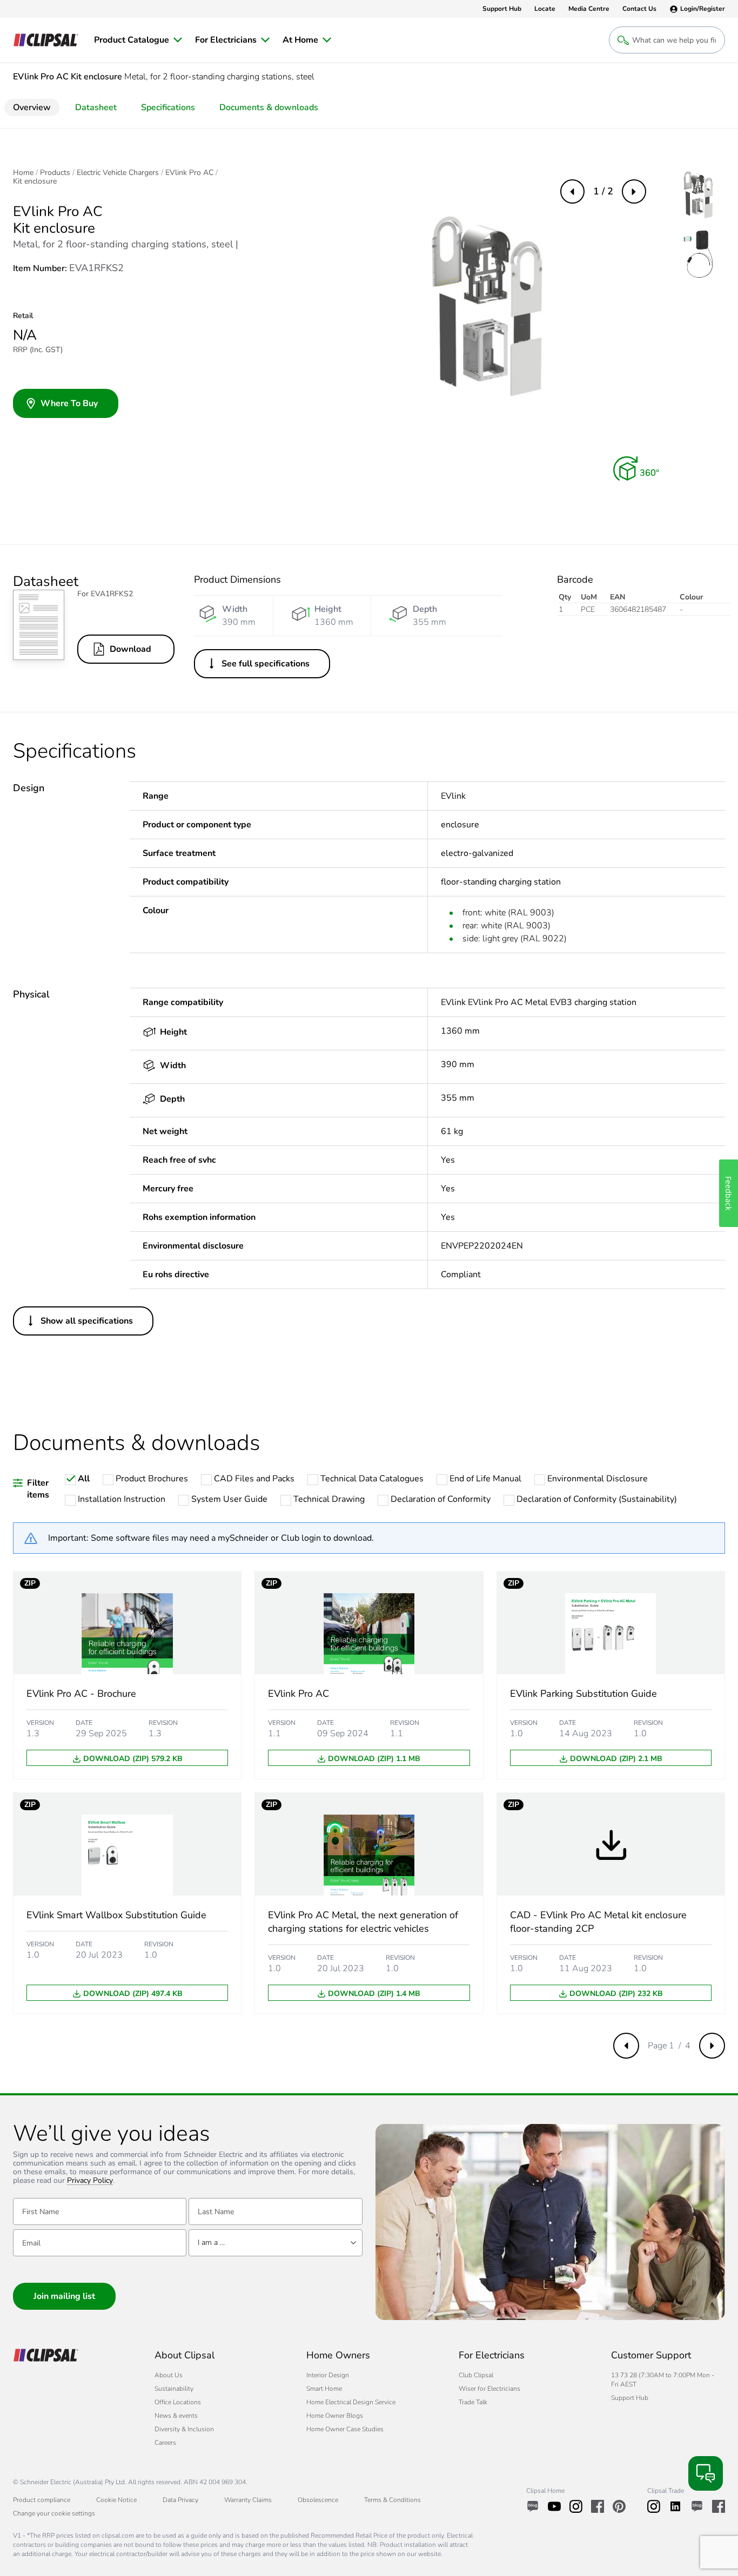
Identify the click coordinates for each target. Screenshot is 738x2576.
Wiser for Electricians (489, 2389)
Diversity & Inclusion (184, 2429)
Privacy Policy (90, 2181)
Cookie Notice (116, 2500)
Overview (32, 107)
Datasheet (96, 107)
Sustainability (174, 2389)
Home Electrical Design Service (351, 2402)
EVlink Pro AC (189, 173)
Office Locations (178, 2402)
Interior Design (328, 2375)
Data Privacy (180, 2500)
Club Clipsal (476, 2375)
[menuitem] (138, 40)
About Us (169, 2375)
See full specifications (266, 664)
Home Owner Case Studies (345, 2429)
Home (23, 173)
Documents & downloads (269, 107)
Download (130, 649)
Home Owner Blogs (335, 2416)
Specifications (168, 107)
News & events (176, 2416)
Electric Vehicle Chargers (118, 173)
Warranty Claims (248, 2500)
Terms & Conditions (393, 2500)
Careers (165, 2443)
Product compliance (42, 2500)
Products (55, 173)
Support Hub (630, 2398)
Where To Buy (69, 403)
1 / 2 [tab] (603, 191)
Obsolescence (318, 2500)
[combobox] (275, 2243)
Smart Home (324, 2389)
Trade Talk (473, 2402)
